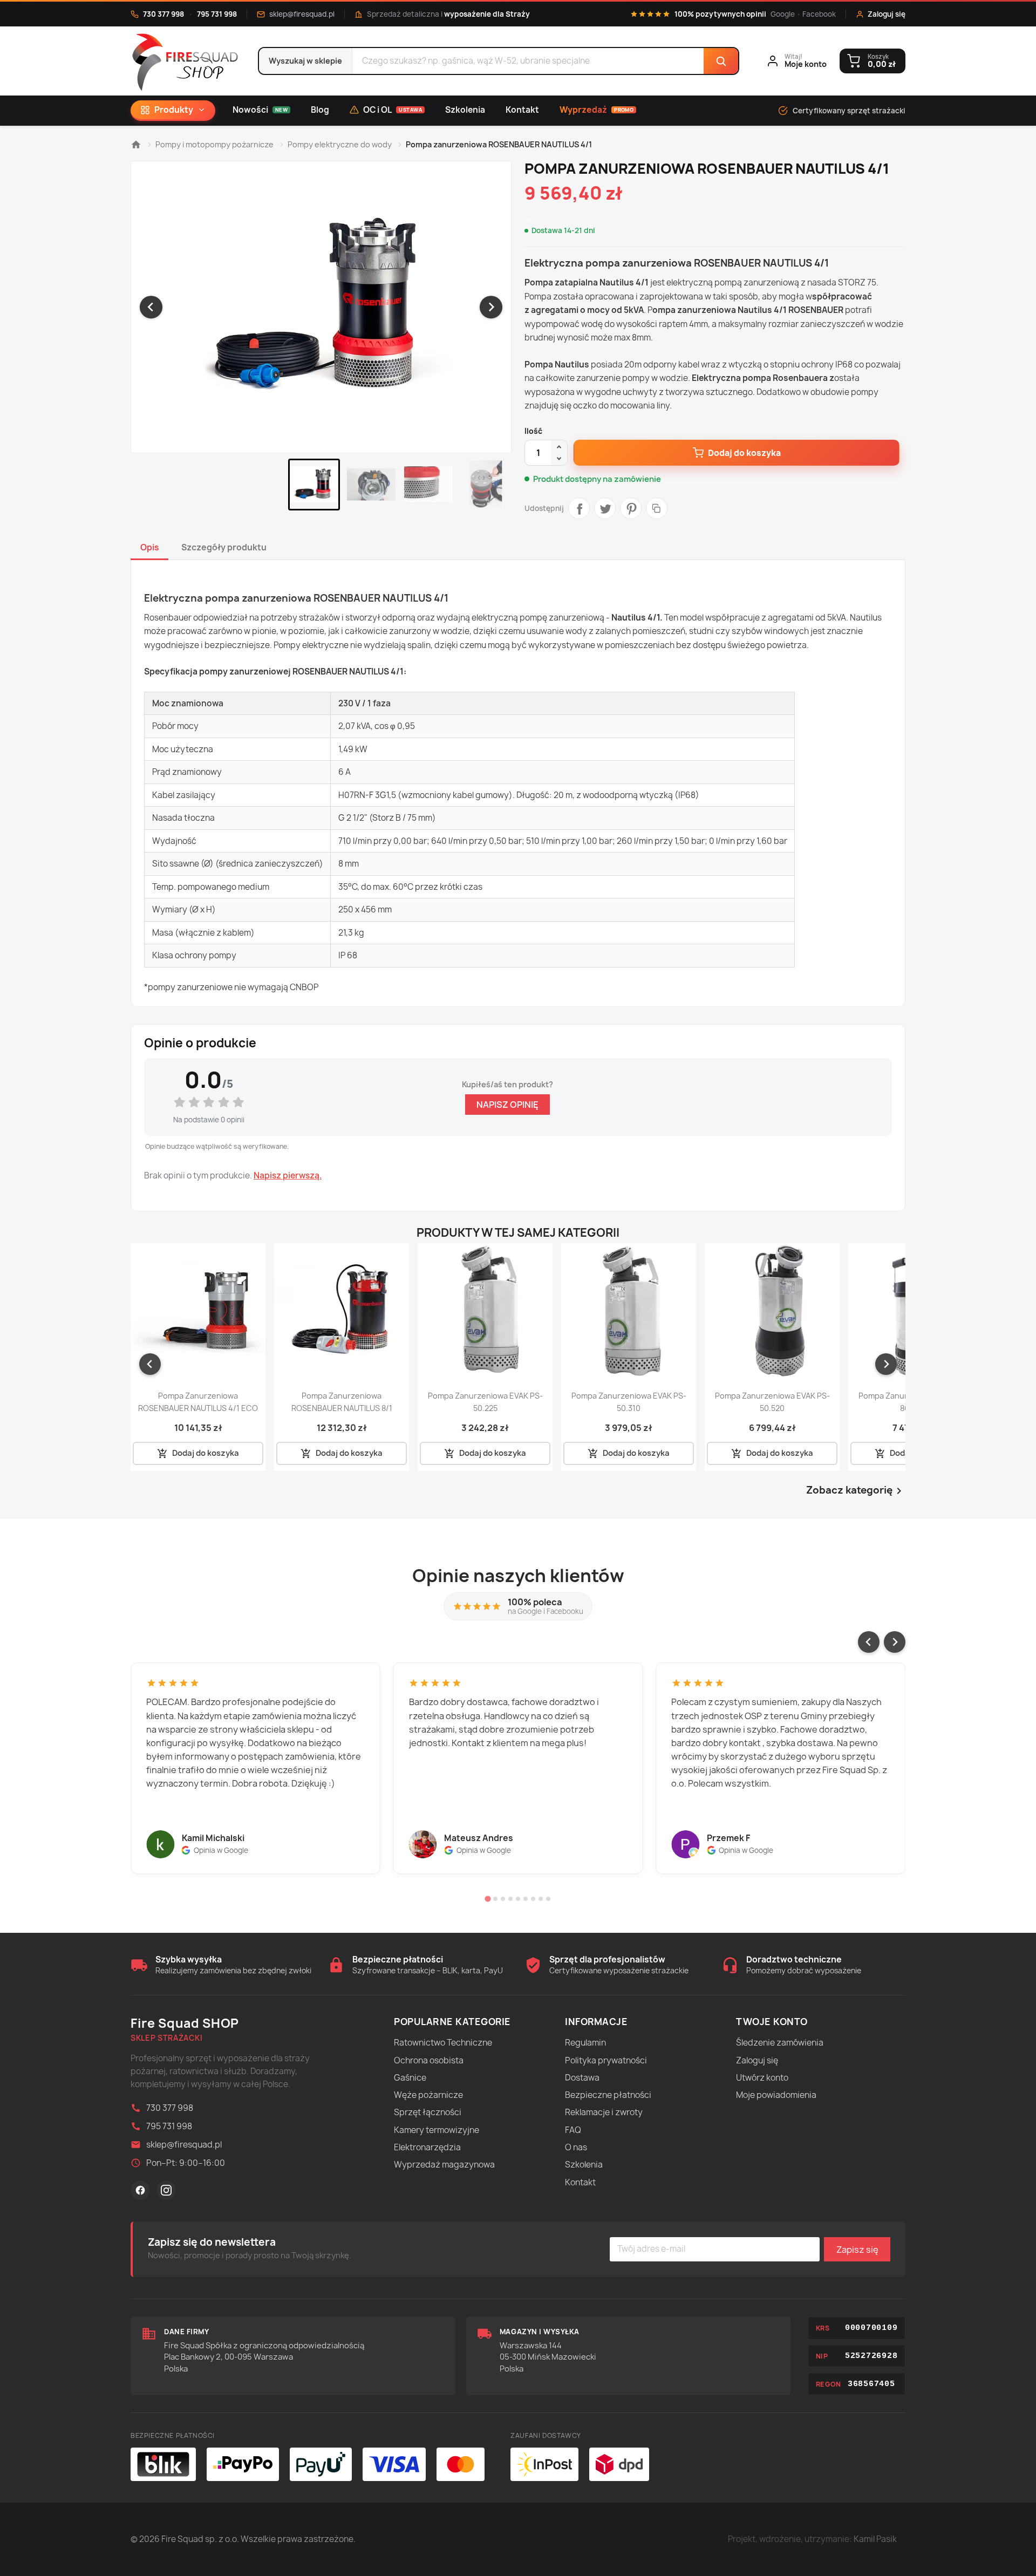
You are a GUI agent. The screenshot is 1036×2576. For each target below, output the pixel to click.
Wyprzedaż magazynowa (444, 2165)
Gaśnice (410, 2078)
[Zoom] (321, 307)
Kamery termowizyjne (437, 2130)
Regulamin (585, 2043)
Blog (320, 110)
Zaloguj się (757, 2060)
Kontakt (522, 110)
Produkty (174, 110)
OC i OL (393, 110)
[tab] (488, 1899)
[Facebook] (140, 2190)
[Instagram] (166, 2190)
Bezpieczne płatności (608, 2095)
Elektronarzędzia (427, 2147)
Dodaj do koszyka (744, 453)
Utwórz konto (762, 2078)
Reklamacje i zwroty (604, 2112)
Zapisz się (857, 2250)
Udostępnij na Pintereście (631, 508)
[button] (314, 485)
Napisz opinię (507, 1105)
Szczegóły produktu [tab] (224, 547)
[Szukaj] (721, 61)
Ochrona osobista (429, 2060)
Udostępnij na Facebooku (579, 508)
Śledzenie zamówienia (780, 2043)
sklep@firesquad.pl (302, 14)
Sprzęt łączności (428, 2112)
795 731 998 (217, 14)
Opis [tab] (150, 547)
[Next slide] (491, 307)
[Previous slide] (869, 1642)
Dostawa (582, 2078)
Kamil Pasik (875, 2539)
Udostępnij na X (605, 508)
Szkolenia (465, 110)
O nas (576, 2147)
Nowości (260, 110)
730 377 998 (163, 14)
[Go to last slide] (151, 307)
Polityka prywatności (606, 2060)
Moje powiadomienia (776, 2095)
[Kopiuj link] (657, 508)
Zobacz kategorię (856, 1491)
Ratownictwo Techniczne (443, 2043)
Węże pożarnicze (428, 2095)
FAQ (573, 2130)
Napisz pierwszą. (288, 1176)
